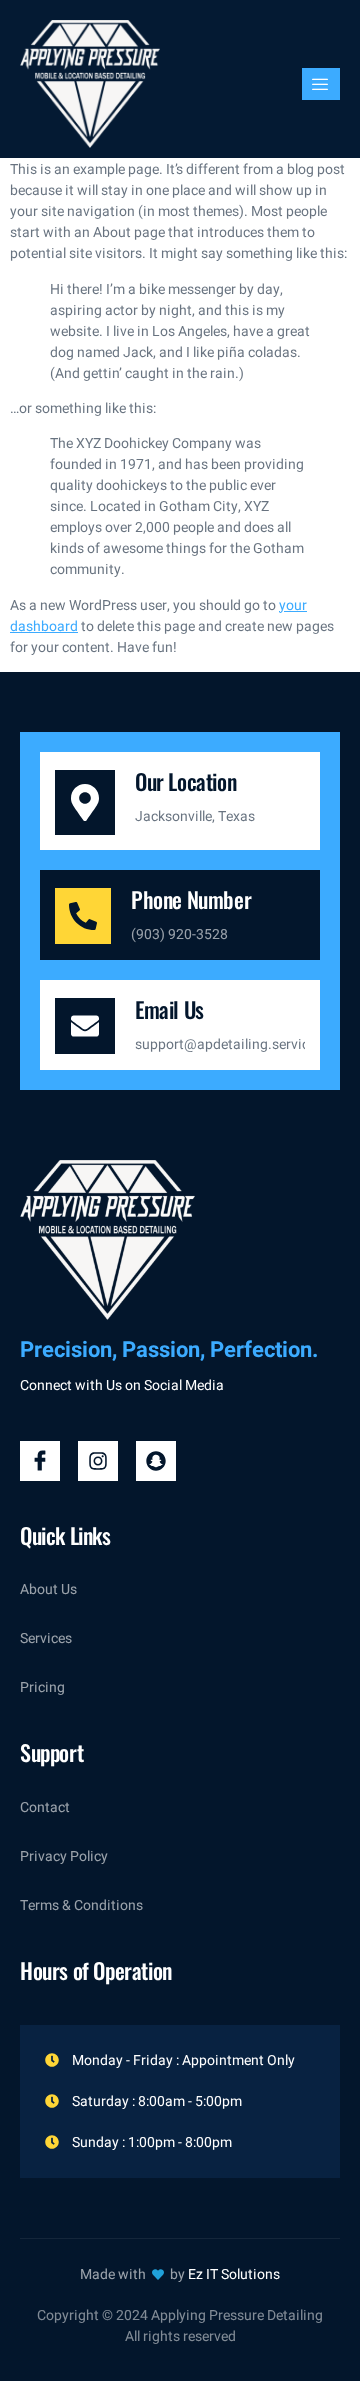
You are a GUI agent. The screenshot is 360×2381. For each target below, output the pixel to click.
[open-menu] (321, 84)
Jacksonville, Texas (195, 816)
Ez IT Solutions (234, 2274)
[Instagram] (98, 1461)
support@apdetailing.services (229, 1044)
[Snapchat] (156, 1461)
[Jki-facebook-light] (40, 1461)
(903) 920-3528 (179, 934)
